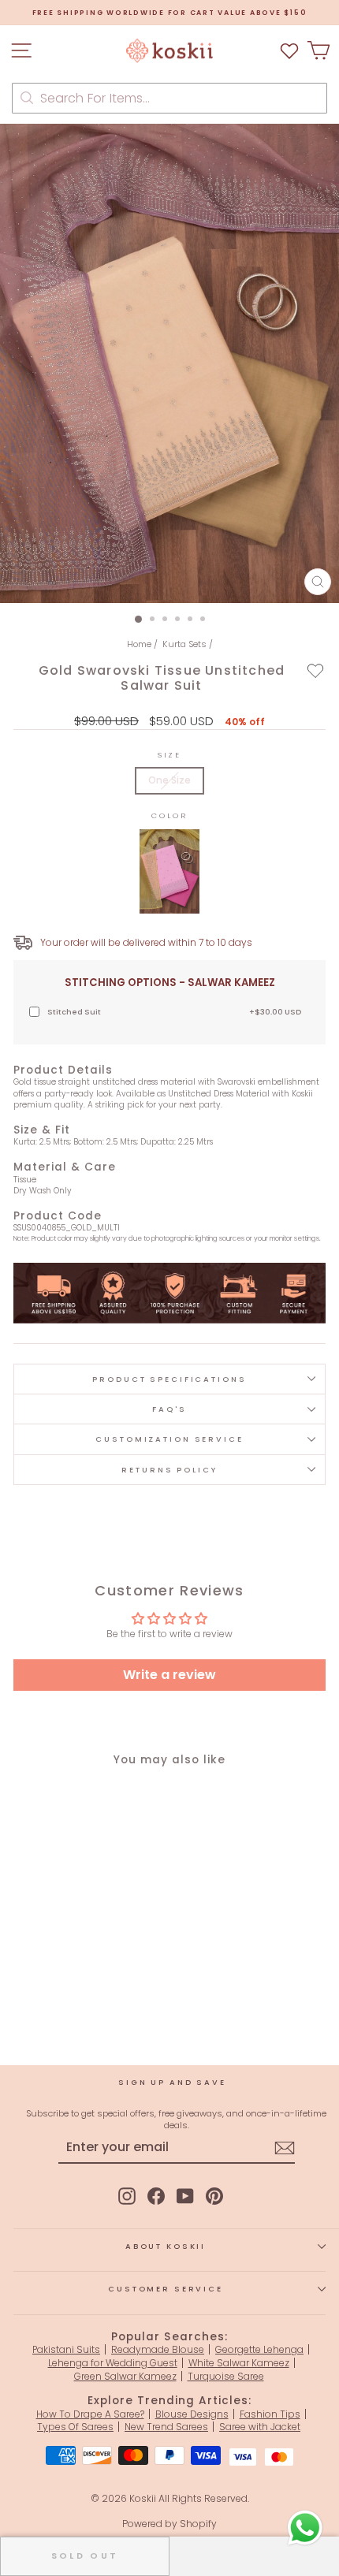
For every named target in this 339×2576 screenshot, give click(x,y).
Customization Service (169, 1439)
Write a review (169, 1675)
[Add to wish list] (289, 51)
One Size (169, 780)
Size (169, 755)
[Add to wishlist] (316, 670)
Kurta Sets (184, 644)
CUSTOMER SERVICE (166, 2289)
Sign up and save (172, 2082)
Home (139, 644)
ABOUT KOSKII (166, 2246)
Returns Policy (169, 1470)
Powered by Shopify (169, 2524)
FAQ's (169, 1409)
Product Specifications (169, 1379)
